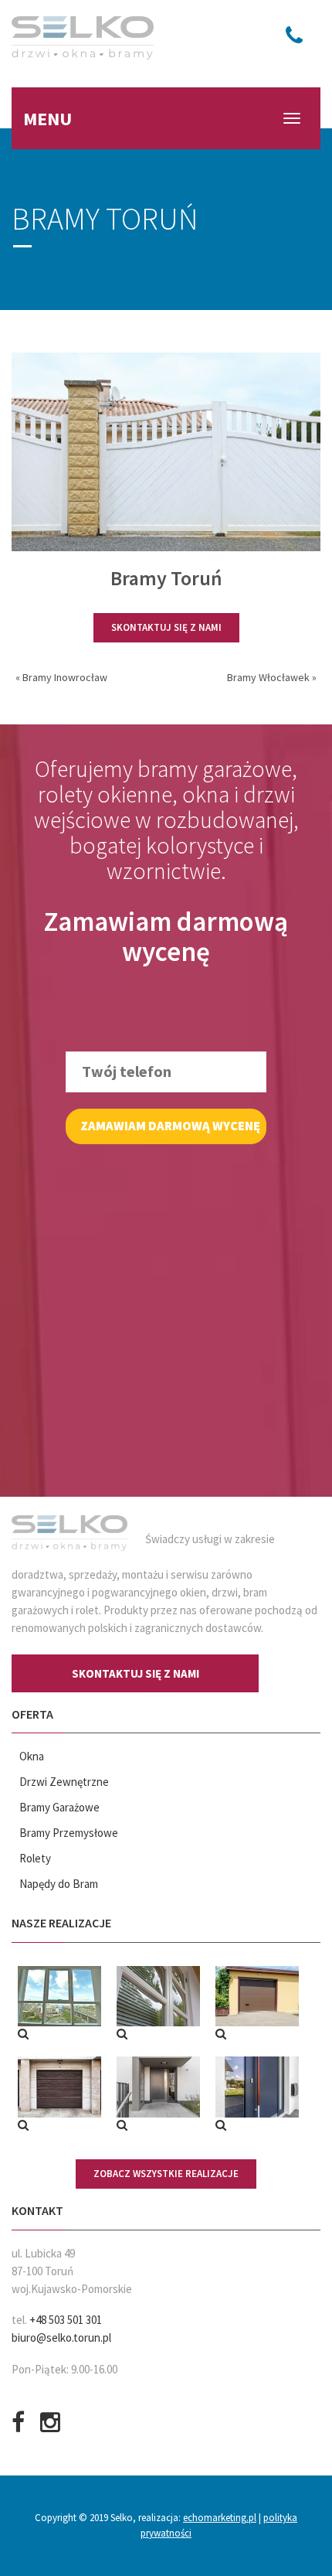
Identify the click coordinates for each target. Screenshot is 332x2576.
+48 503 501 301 (66, 2320)
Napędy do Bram (59, 1884)
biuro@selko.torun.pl (61, 2337)
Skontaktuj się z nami (166, 627)
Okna (32, 1756)
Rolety (35, 1858)
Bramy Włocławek (268, 677)
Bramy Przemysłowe (69, 1833)
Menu (47, 119)
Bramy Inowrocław (65, 677)
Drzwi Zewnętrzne (64, 1782)
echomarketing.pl (220, 2518)
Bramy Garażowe (59, 1807)
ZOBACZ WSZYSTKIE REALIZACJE (166, 2174)
